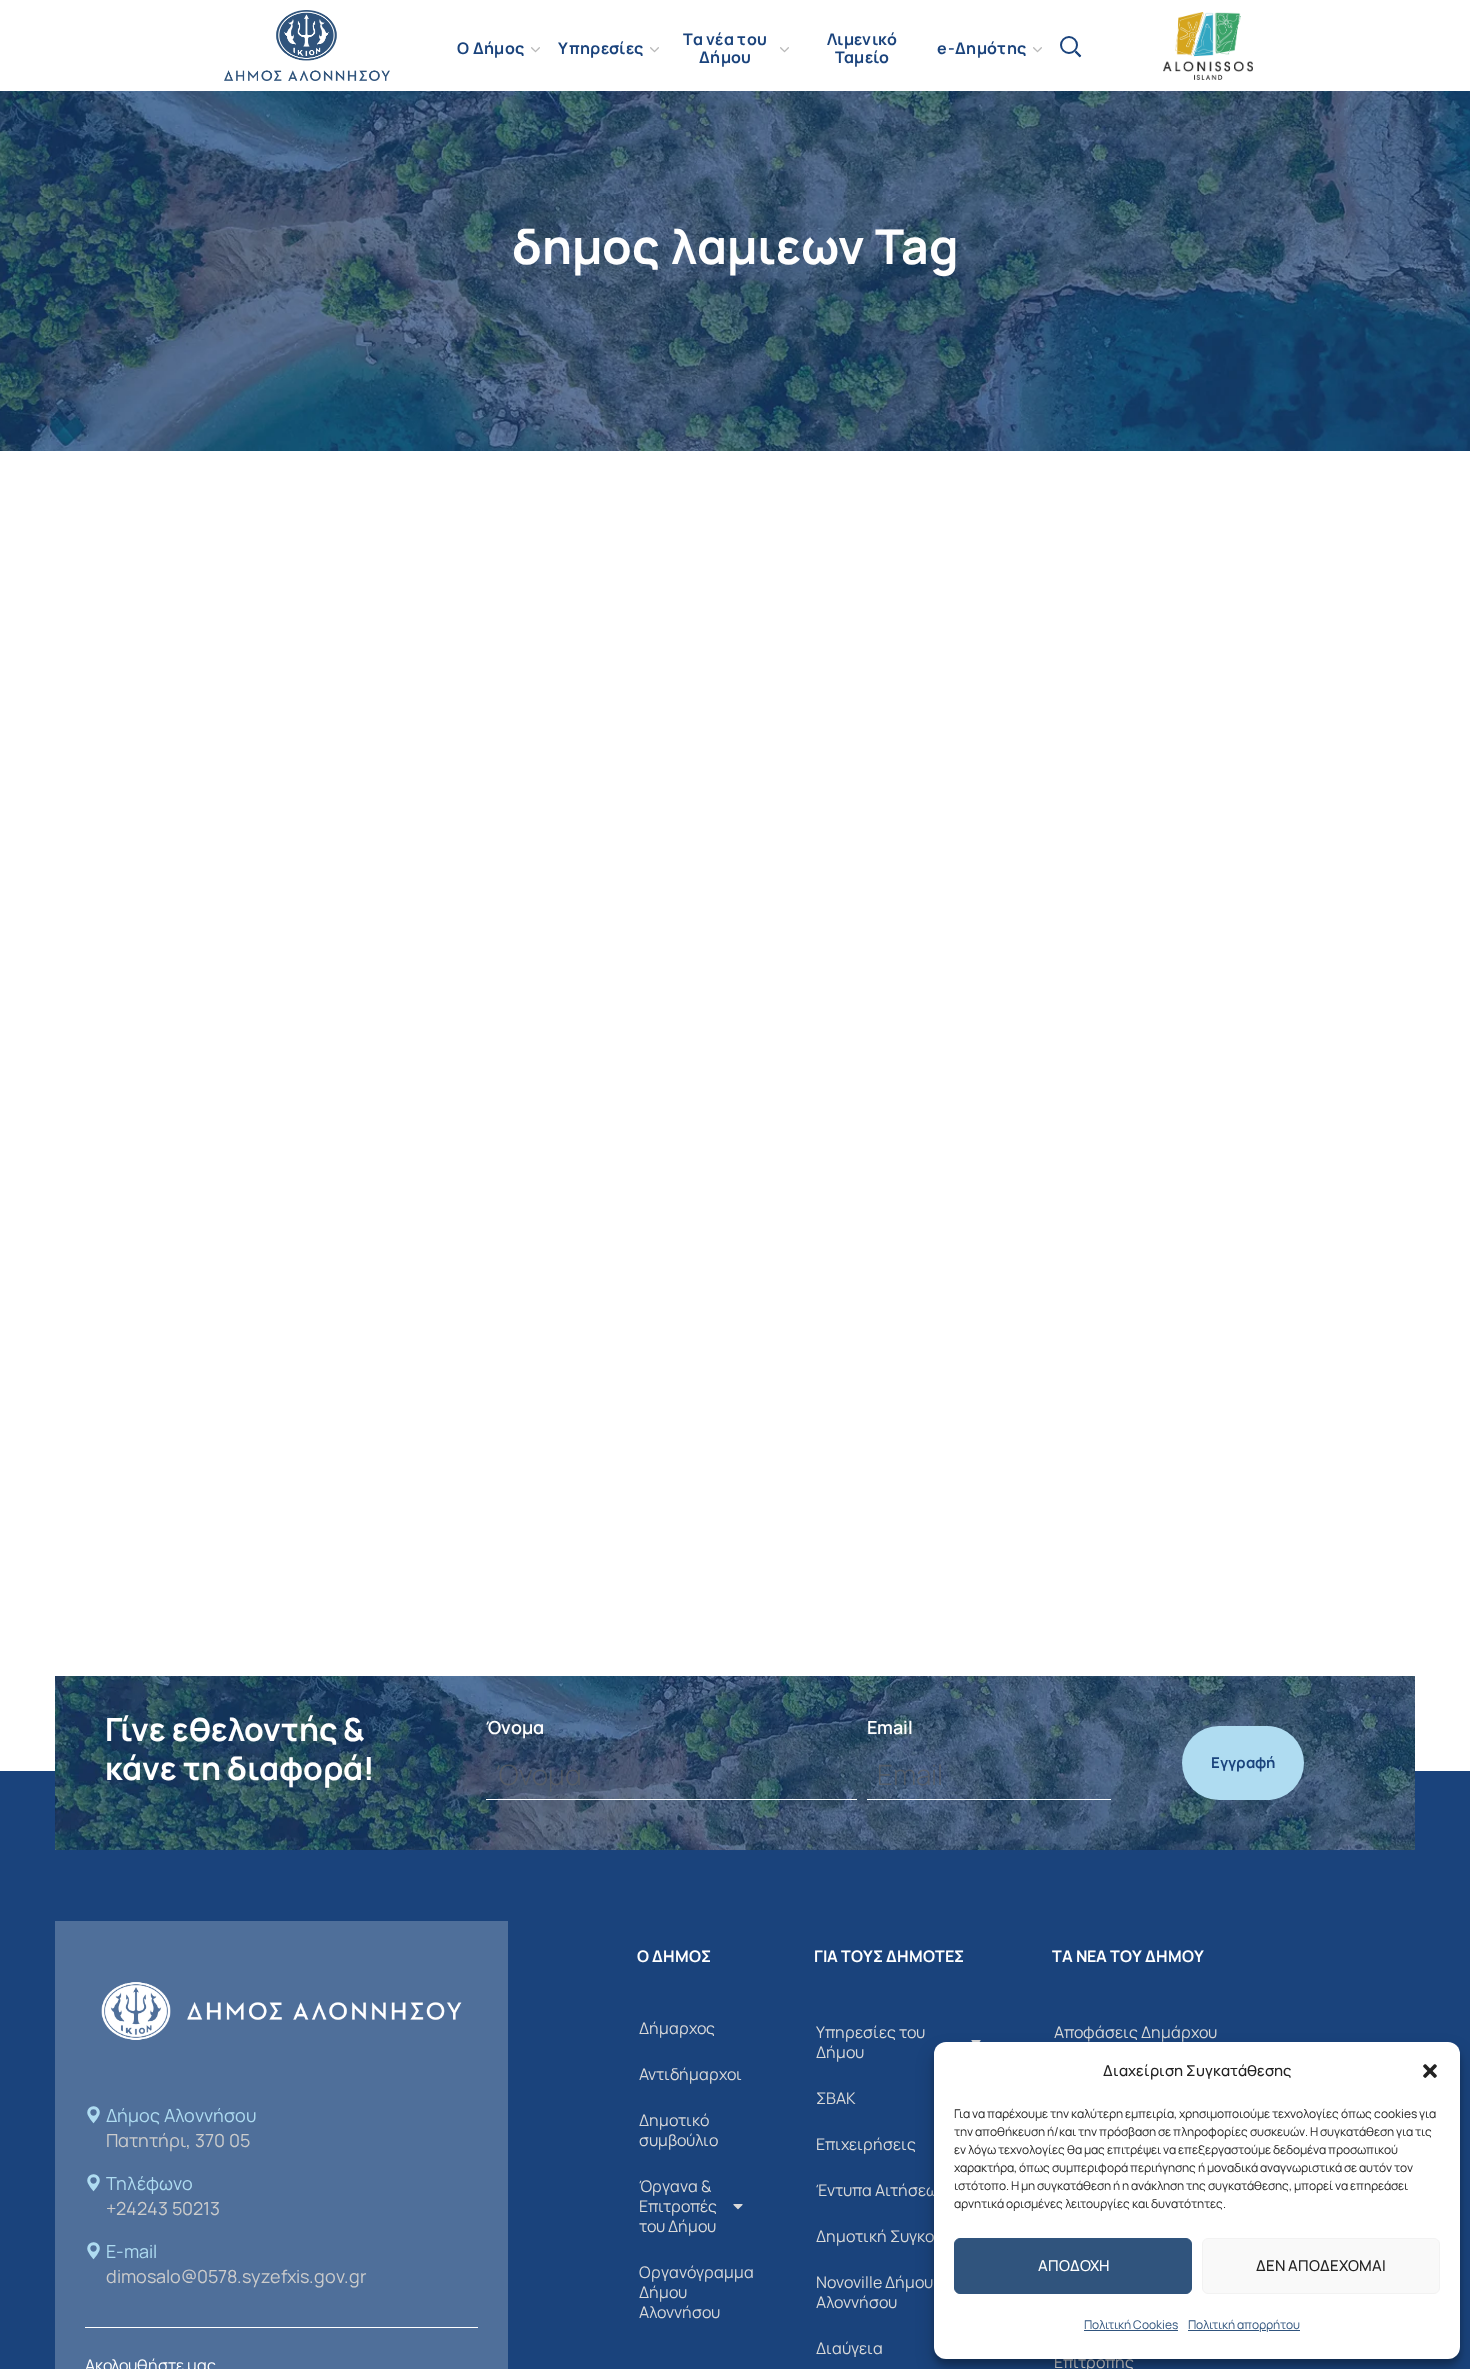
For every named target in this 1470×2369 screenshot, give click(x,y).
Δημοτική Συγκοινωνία (899, 2236)
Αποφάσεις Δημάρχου (1135, 2032)
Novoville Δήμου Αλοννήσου (874, 2292)
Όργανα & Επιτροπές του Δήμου (678, 2206)
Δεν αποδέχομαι (1321, 2265)
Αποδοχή (1073, 2265)
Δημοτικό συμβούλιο (678, 2130)
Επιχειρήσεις (866, 2144)
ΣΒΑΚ (836, 2098)
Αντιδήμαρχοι (690, 2074)
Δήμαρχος (677, 2028)
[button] (1430, 2071)
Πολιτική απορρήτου (1244, 2324)
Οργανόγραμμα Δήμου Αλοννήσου (696, 2292)
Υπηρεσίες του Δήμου (870, 2042)
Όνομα (515, 1727)
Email (890, 1727)
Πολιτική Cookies (1131, 2324)
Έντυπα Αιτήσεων (881, 2190)
